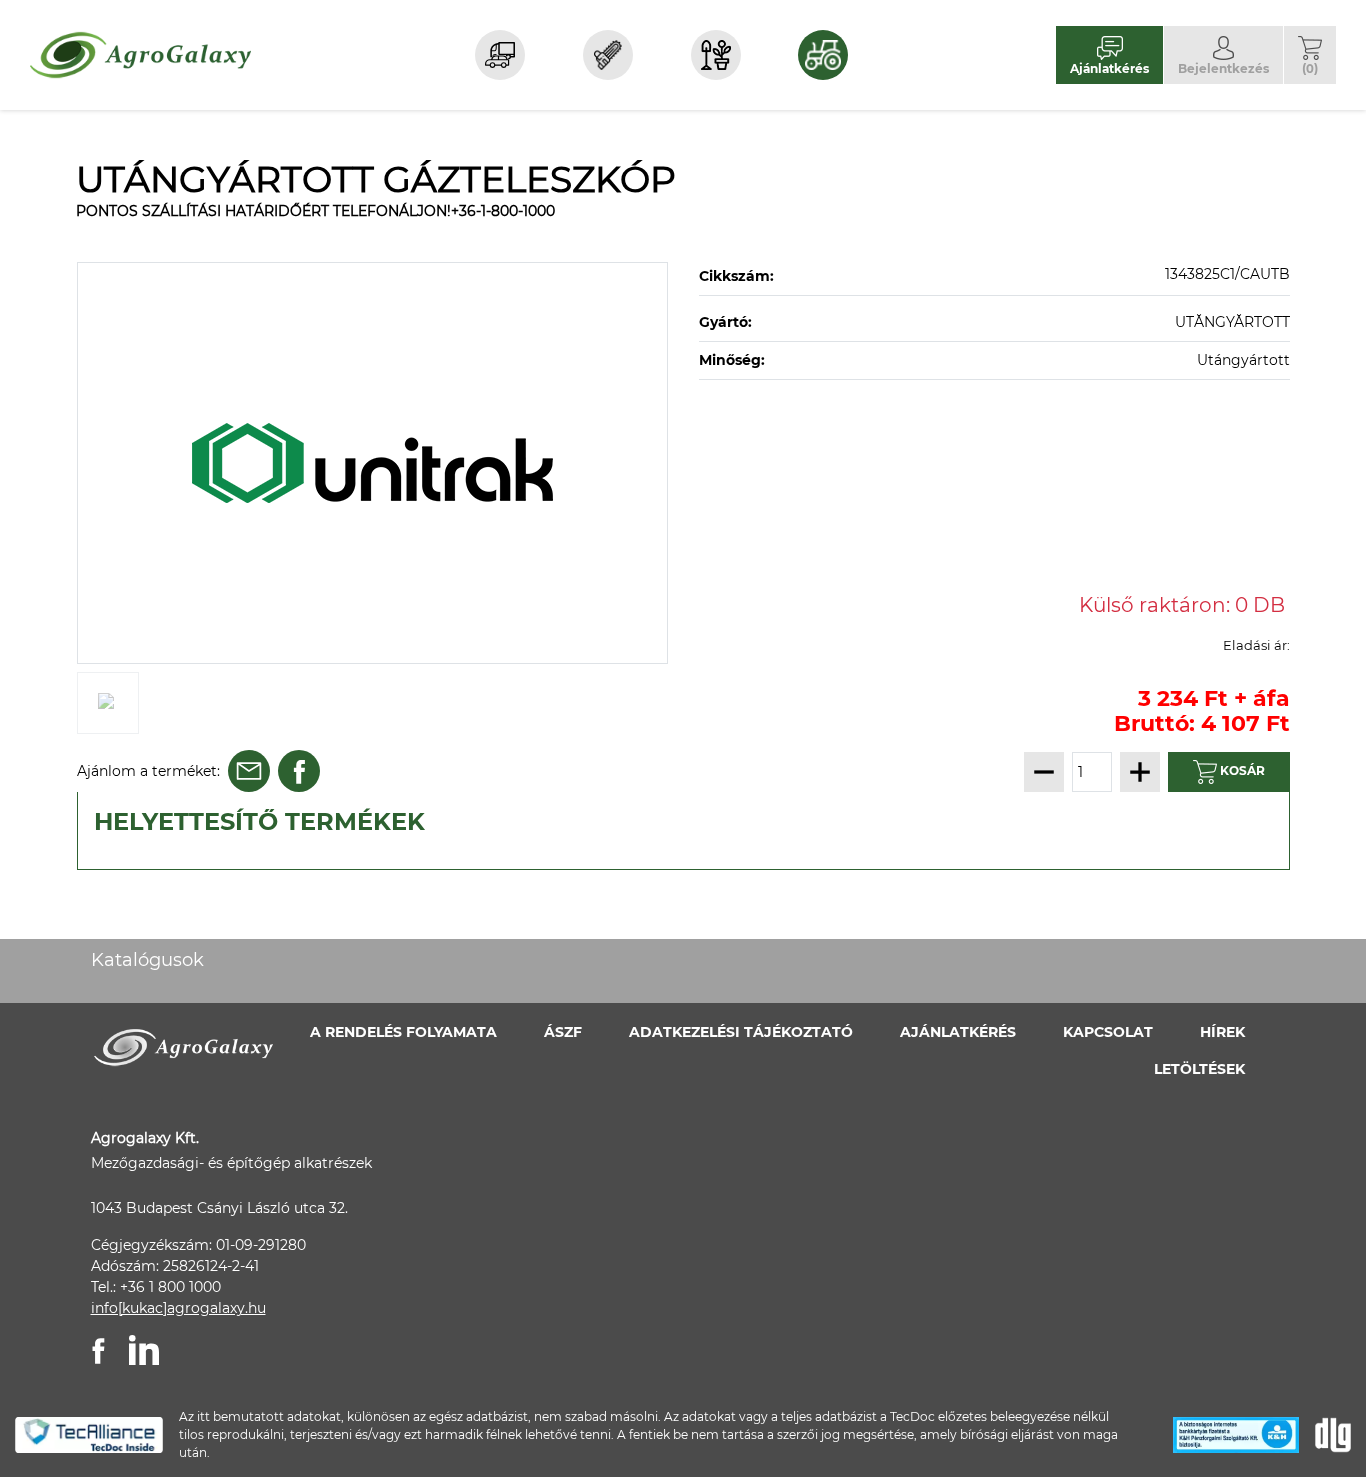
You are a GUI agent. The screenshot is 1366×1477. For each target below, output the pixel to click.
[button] (1310, 54)
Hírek (1222, 1032)
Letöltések (1199, 1069)
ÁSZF (563, 1032)
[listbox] (373, 463)
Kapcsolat (1108, 1032)
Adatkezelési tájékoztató (741, 1032)
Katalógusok (147, 960)
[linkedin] (144, 1350)
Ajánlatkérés (958, 1032)
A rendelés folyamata (403, 1032)
